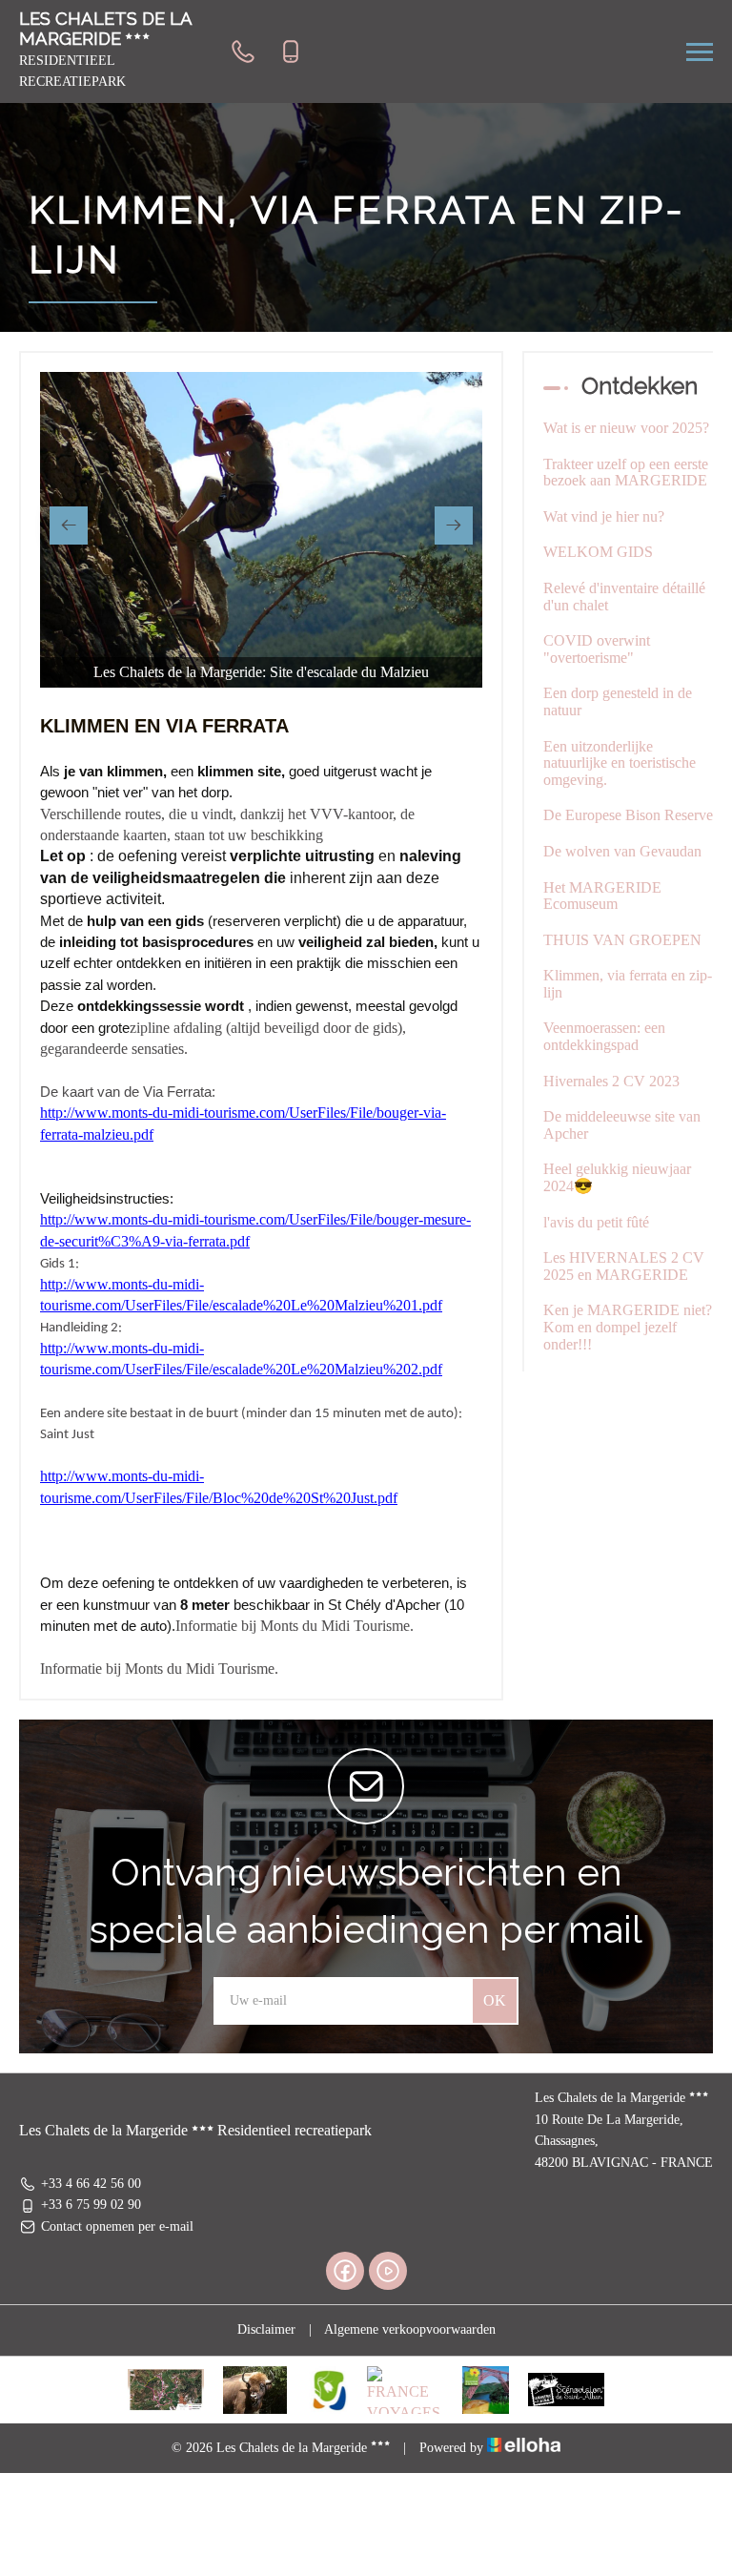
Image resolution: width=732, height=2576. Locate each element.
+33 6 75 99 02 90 (91, 2205)
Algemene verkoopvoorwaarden (410, 2329)
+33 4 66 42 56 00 (91, 2184)
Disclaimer (266, 2329)
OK (495, 2000)
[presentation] (69, 526)
